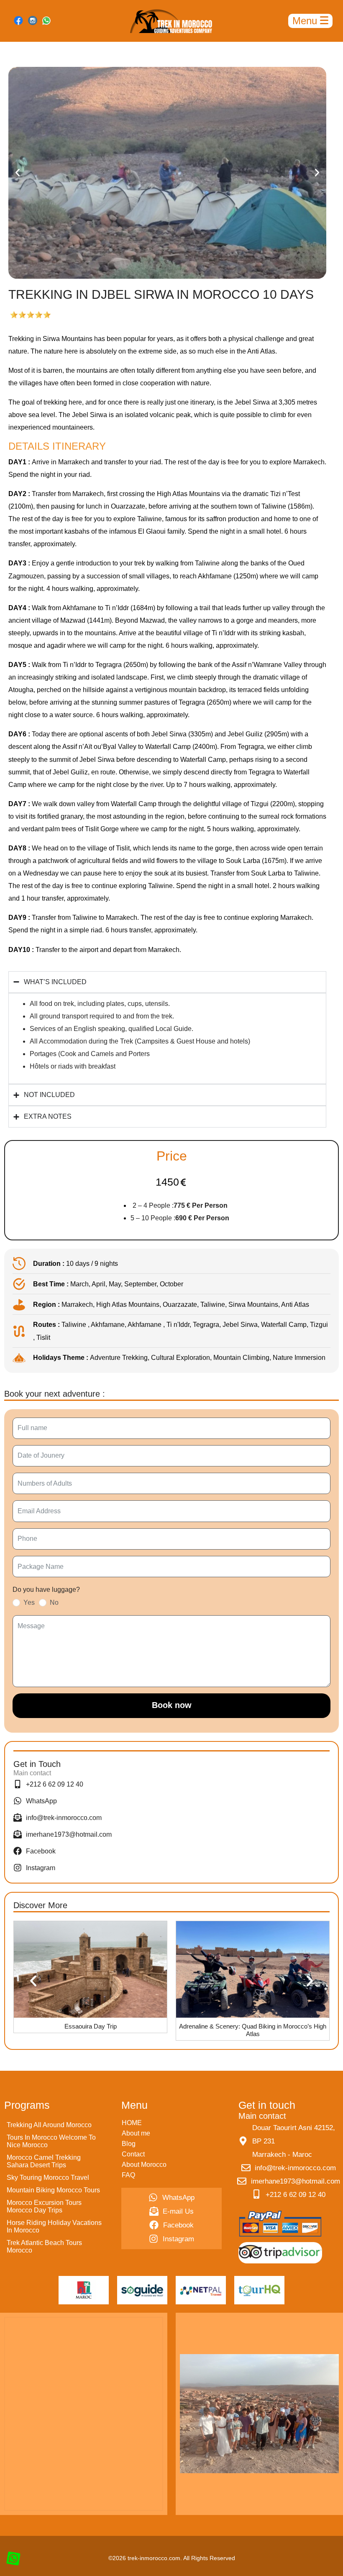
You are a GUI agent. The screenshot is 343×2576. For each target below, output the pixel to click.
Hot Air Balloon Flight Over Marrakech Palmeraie (253, 2026)
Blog (129, 2144)
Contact (133, 2154)
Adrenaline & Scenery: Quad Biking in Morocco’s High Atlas (90, 2030)
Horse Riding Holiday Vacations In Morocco (54, 2226)
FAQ (128, 2175)
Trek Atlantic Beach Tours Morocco (44, 2246)
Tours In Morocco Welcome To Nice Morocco (51, 2141)
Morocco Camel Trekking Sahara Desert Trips (44, 2161)
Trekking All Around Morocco (49, 2125)
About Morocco (144, 2165)
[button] (18, 173)
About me (136, 2133)
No (54, 1602)
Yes (29, 1602)
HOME (132, 2123)
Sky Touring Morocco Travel (48, 2178)
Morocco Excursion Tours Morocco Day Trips (44, 2206)
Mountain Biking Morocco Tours (53, 2190)
